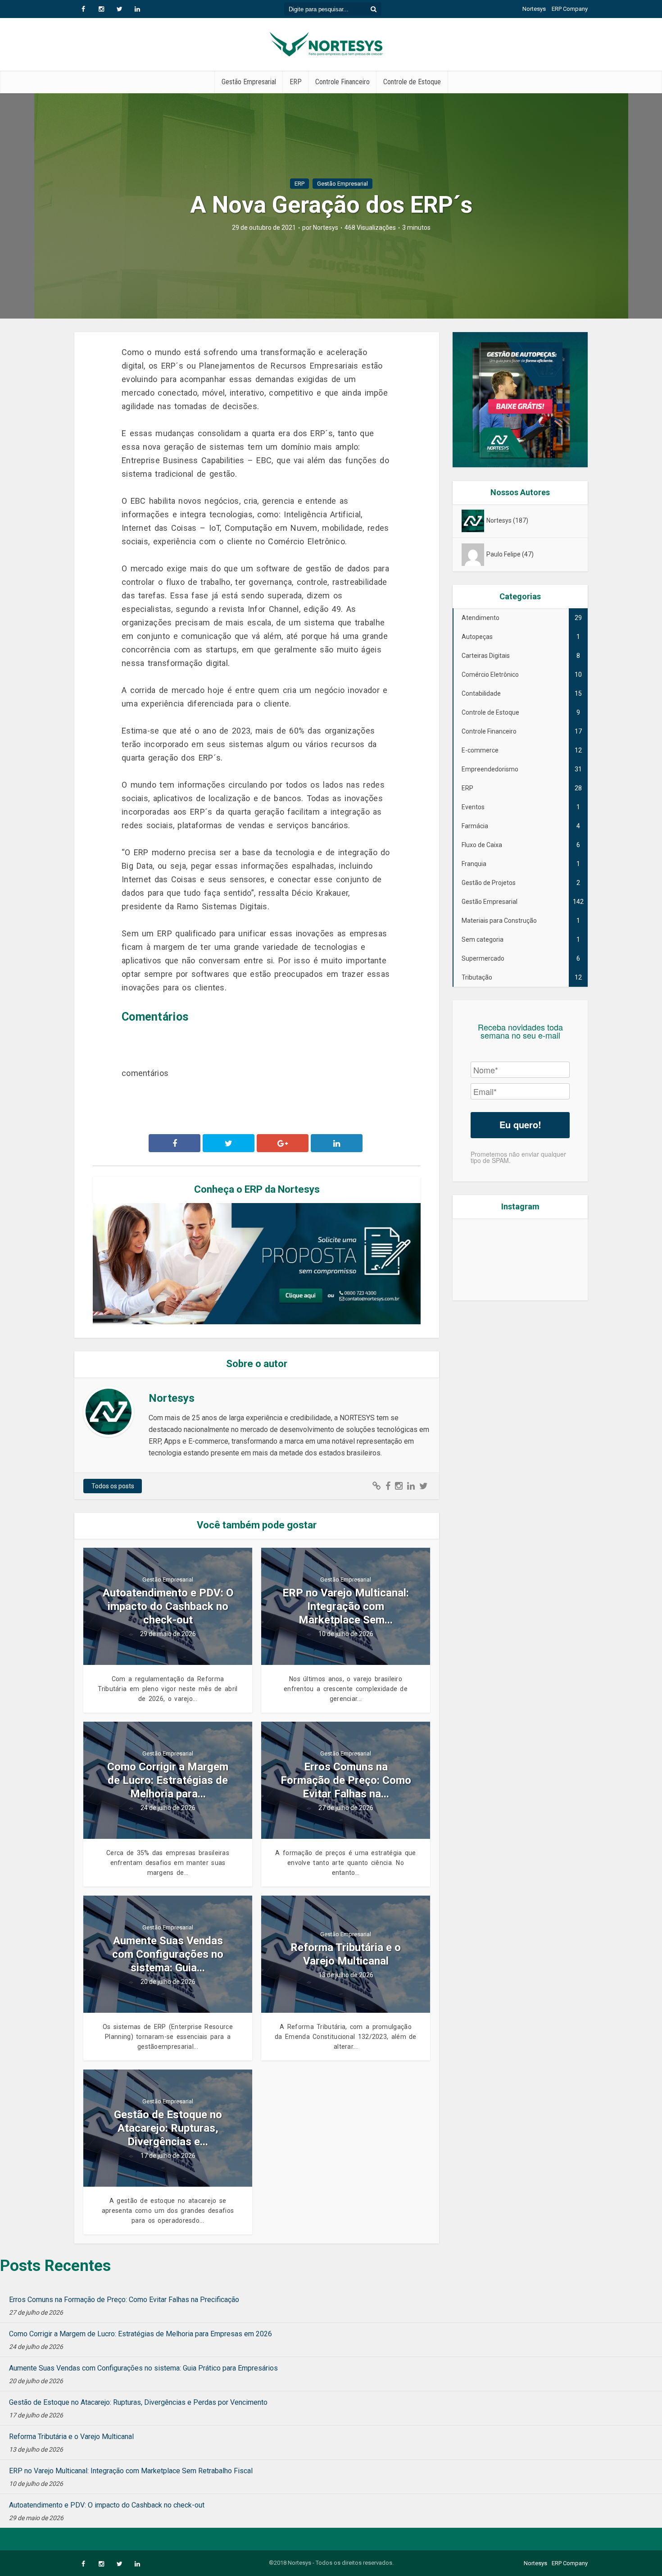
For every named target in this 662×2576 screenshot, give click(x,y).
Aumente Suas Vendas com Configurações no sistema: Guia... (168, 1954)
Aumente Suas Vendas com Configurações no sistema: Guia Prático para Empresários (143, 2368)
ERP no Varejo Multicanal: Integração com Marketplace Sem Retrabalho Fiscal (131, 2471)
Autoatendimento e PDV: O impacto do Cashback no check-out (168, 1606)
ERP (296, 82)
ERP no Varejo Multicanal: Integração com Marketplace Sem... (346, 1606)
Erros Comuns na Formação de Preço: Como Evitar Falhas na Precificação (124, 2300)
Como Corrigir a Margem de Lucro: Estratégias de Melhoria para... (168, 1780)
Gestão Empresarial (249, 82)
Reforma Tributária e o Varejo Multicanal (346, 1954)
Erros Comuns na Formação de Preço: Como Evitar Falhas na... (346, 1780)
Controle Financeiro (342, 82)
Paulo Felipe (503, 554)
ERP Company (570, 9)
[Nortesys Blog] (331, 43)
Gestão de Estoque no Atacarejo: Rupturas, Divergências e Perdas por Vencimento (138, 2402)
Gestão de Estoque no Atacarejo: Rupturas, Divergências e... (168, 2128)
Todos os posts (113, 1486)
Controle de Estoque (412, 82)
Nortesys (534, 9)
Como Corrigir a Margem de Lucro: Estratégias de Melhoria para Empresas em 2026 (141, 2334)
